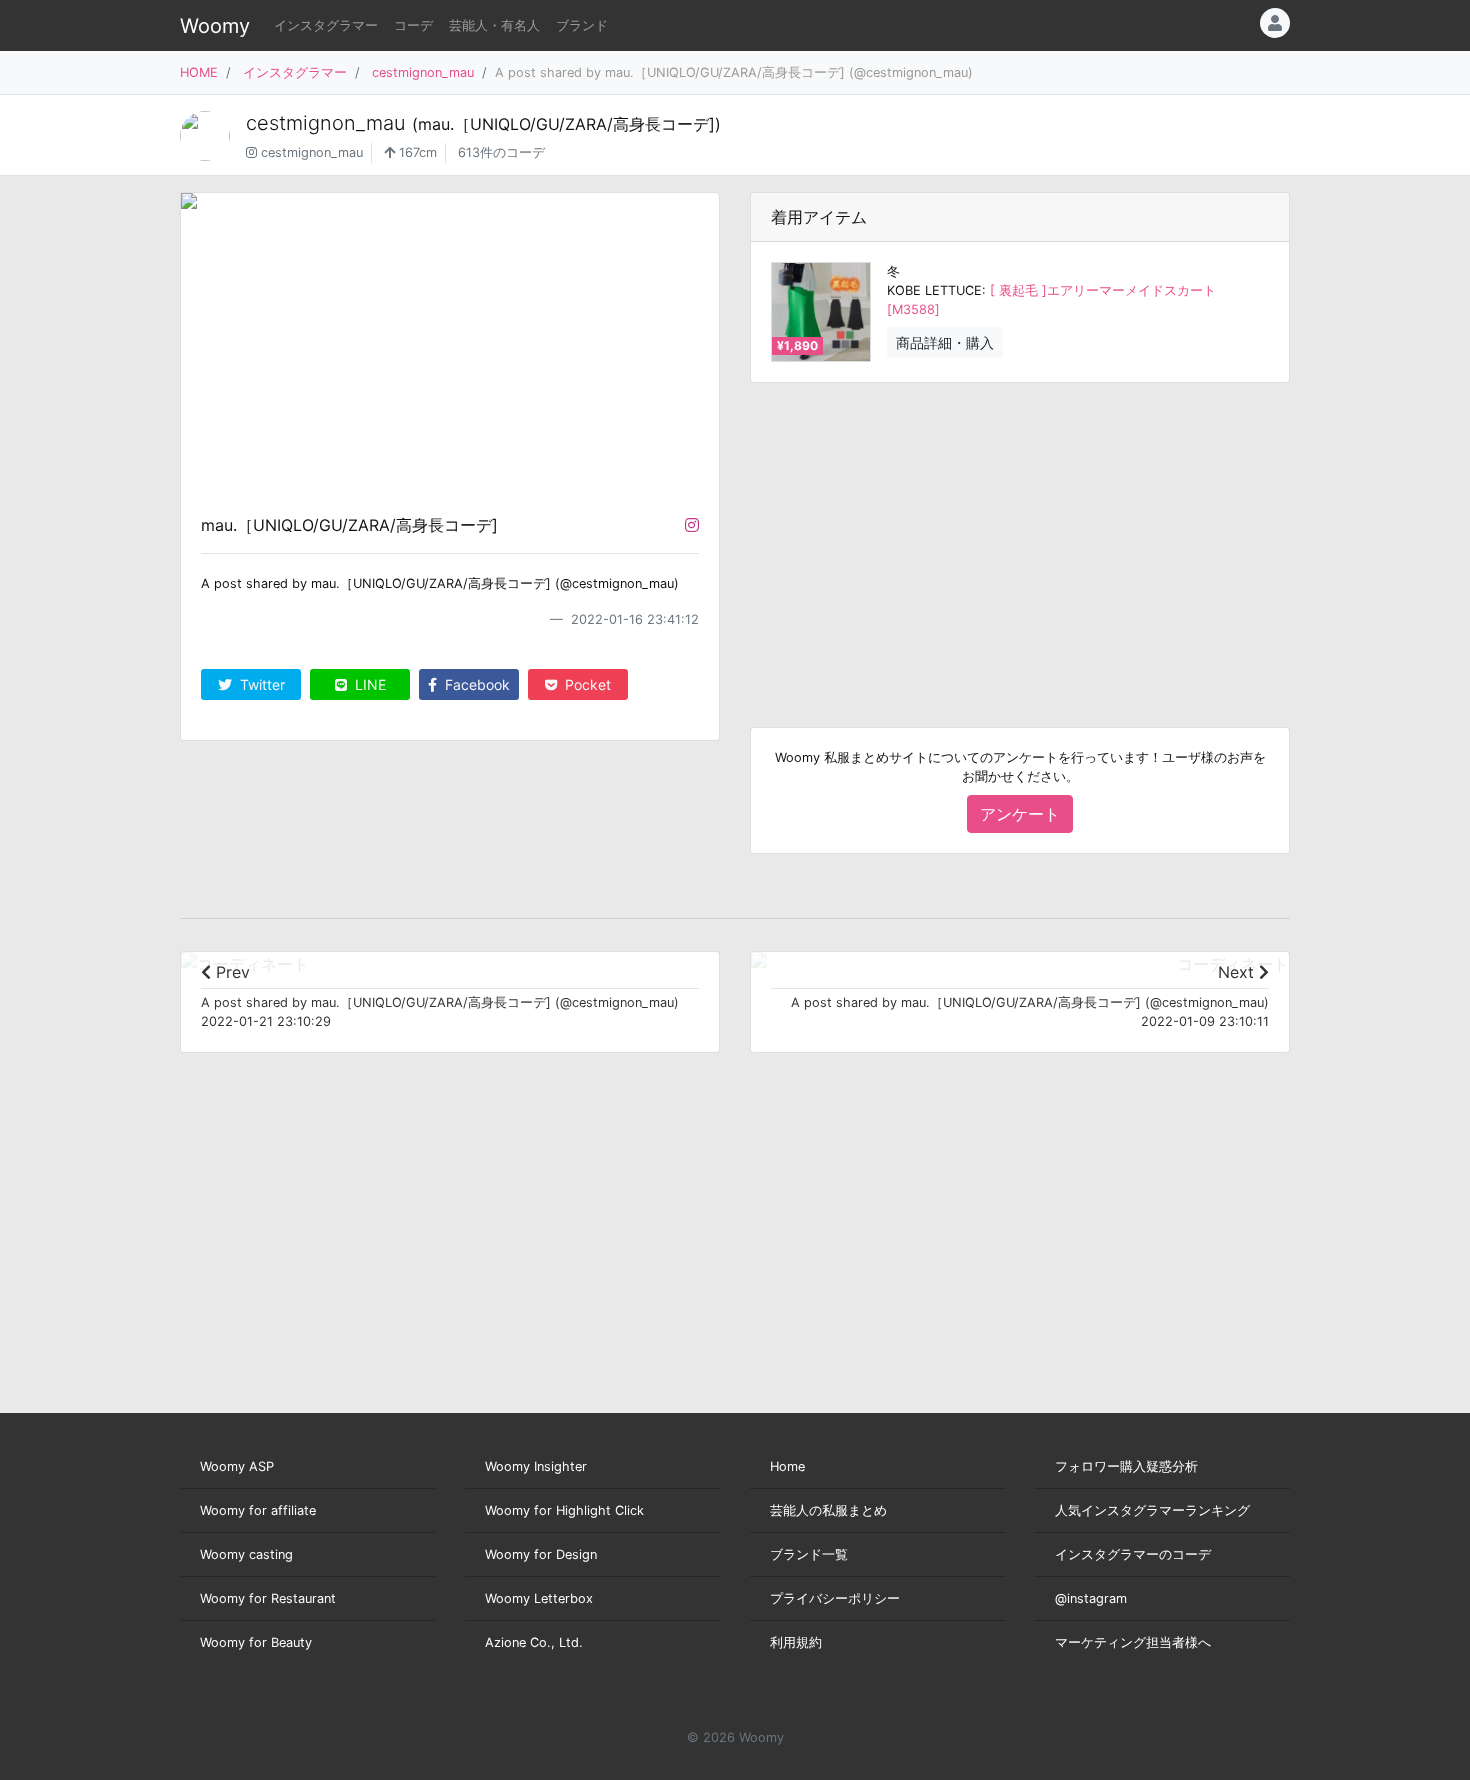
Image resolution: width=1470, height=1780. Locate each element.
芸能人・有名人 (494, 25)
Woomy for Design (541, 1554)
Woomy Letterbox (539, 1598)
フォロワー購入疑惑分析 (1126, 1466)
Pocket (586, 684)
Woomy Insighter (536, 1466)
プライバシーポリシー (835, 1598)
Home (787, 1466)
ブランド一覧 (809, 1554)
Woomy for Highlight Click (564, 1510)
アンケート (1020, 814)
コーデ (413, 25)
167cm (416, 152)
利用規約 (796, 1642)
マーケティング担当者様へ (1133, 1642)
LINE (368, 684)
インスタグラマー (326, 25)
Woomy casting (246, 1554)
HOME (199, 72)
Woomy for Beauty (256, 1642)
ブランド (582, 25)
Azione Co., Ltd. (534, 1642)
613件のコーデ (501, 152)
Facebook (475, 684)
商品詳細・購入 (945, 342)
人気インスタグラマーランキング (1152, 1510)
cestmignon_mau (423, 72)
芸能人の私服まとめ (828, 1510)
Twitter (260, 684)
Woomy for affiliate (258, 1510)
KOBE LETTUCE (934, 290)
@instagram (1091, 1598)
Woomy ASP (237, 1466)
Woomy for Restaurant (268, 1598)
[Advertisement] (1020, 539)
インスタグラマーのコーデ (1133, 1554)
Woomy (215, 26)
